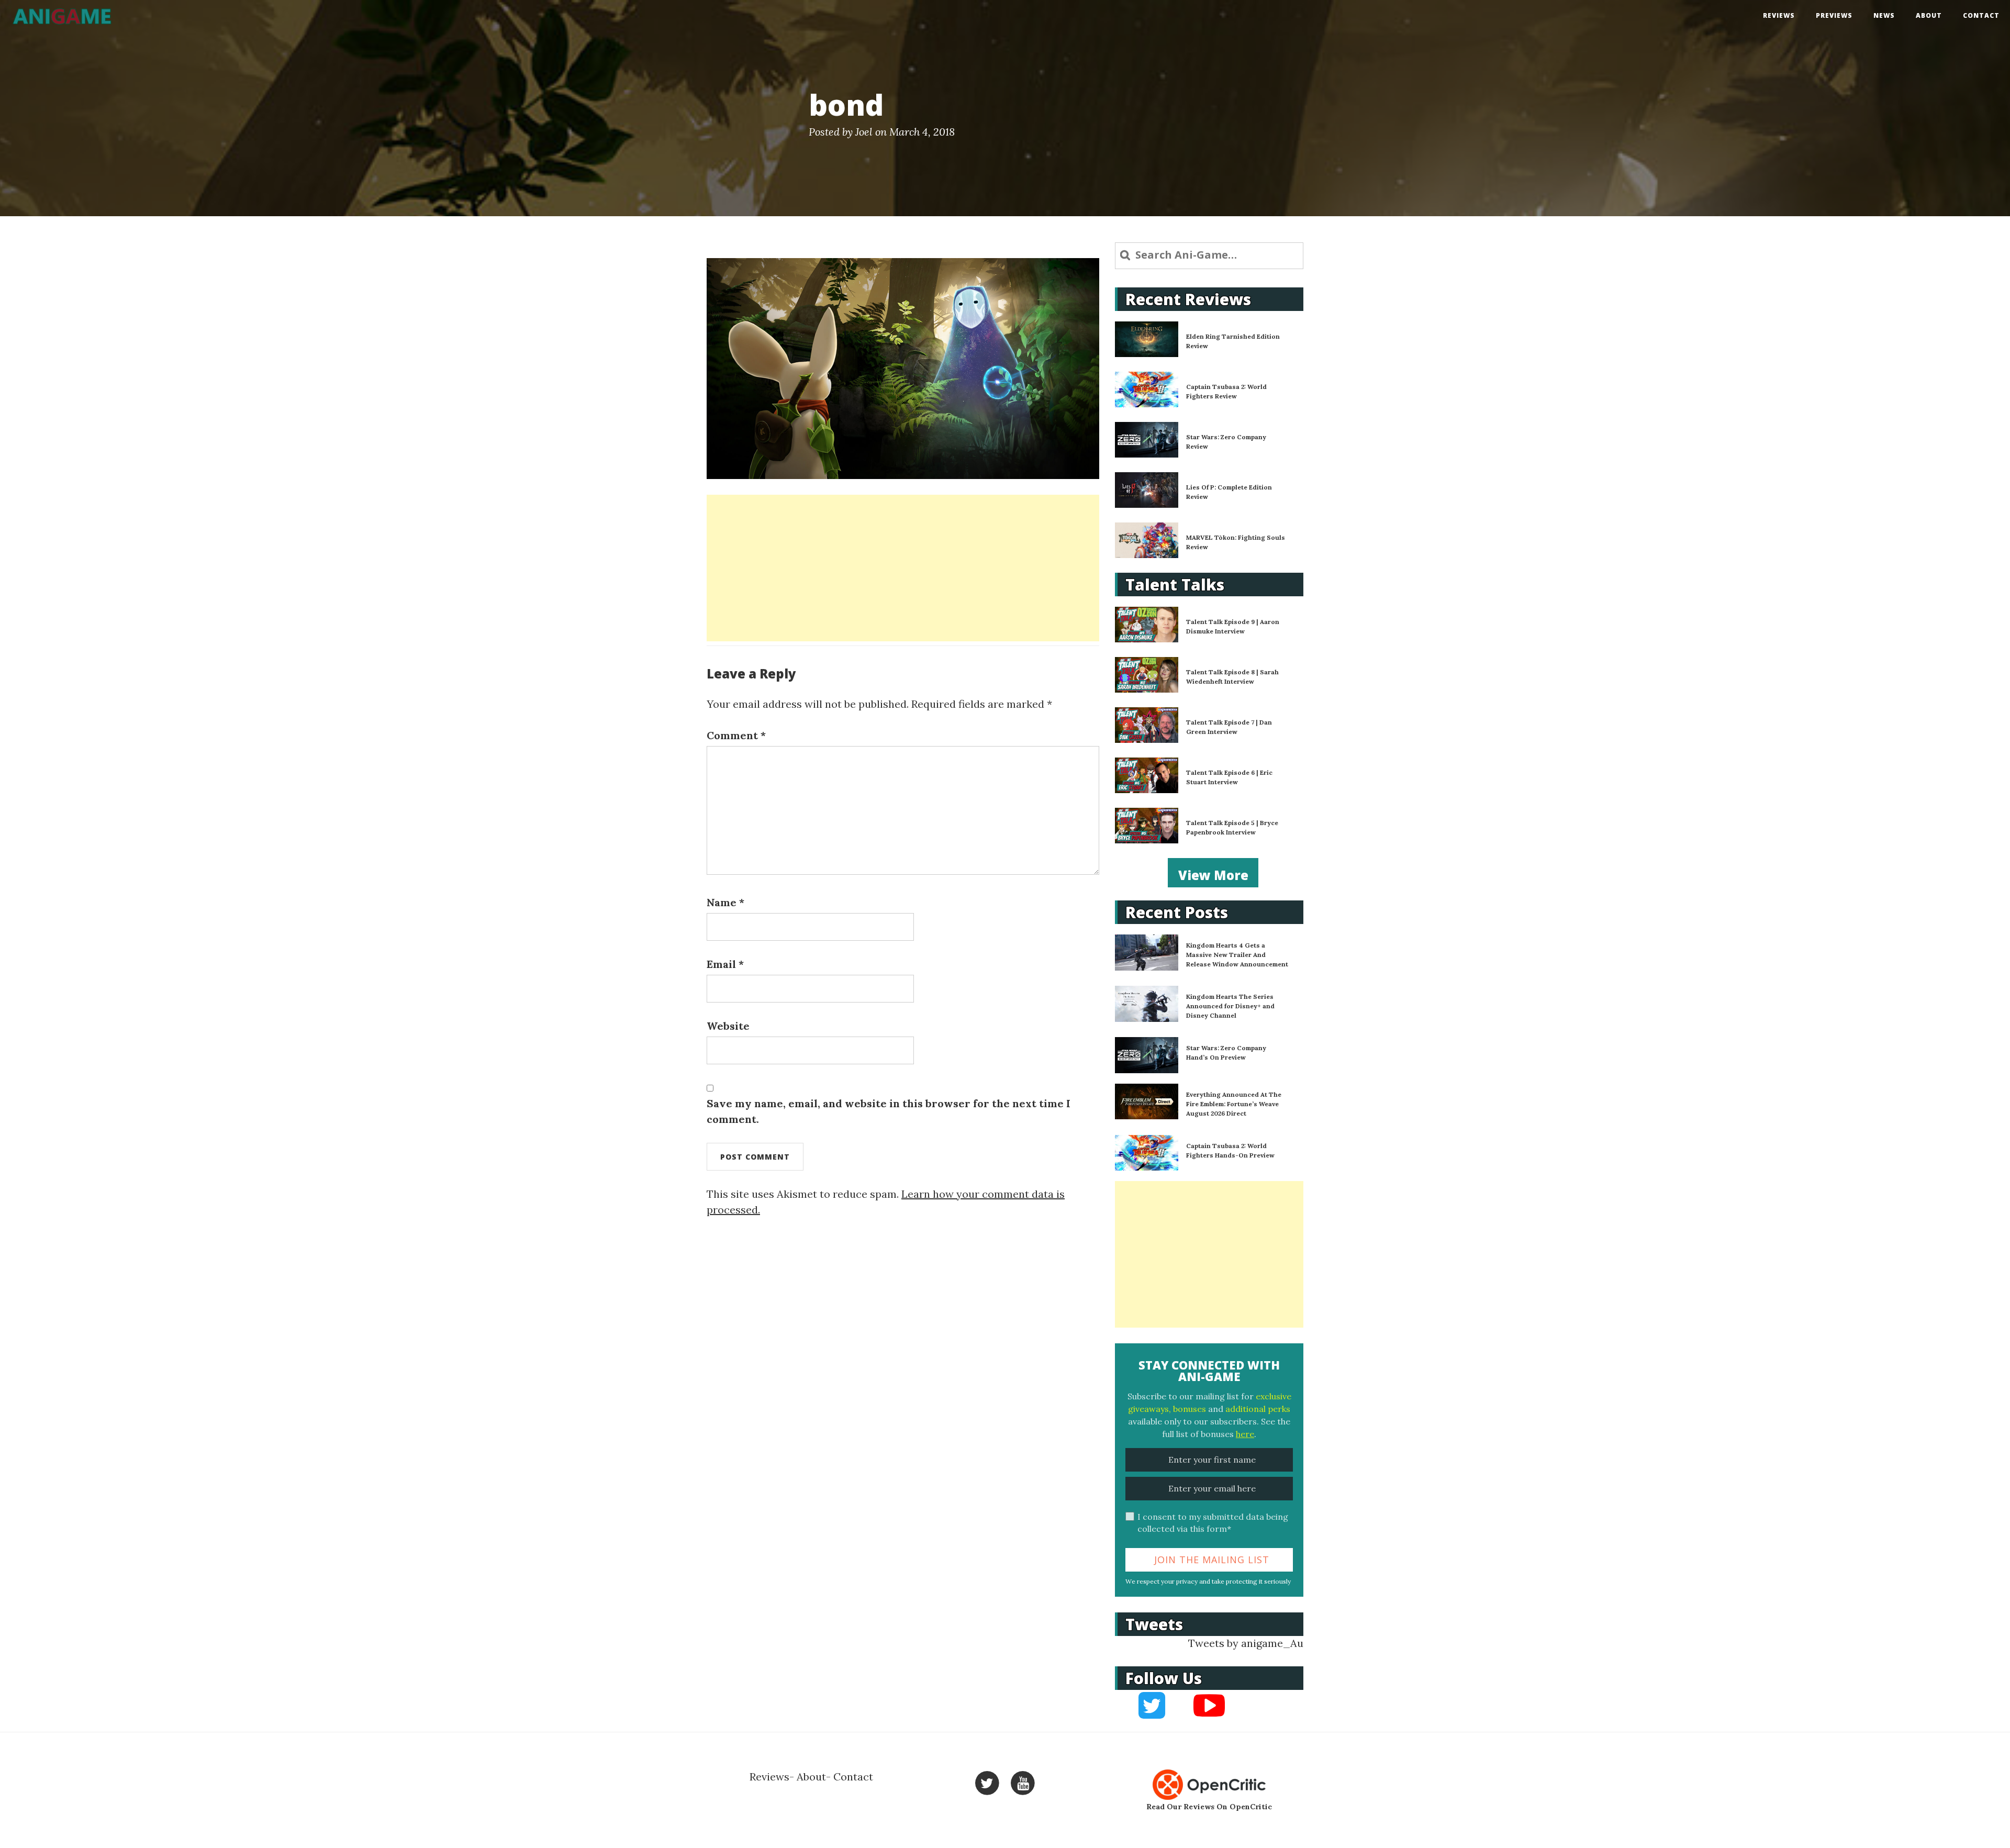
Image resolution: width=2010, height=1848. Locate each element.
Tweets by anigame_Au (1246, 1643)
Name (725, 902)
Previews (1834, 15)
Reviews (1779, 15)
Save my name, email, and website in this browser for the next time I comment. (889, 1111)
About (1929, 15)
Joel (864, 132)
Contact (1981, 15)
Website (728, 1026)
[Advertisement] (903, 568)
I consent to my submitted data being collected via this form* (1213, 1523)
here (1245, 1434)
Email (725, 964)
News (1884, 15)
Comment (736, 735)
